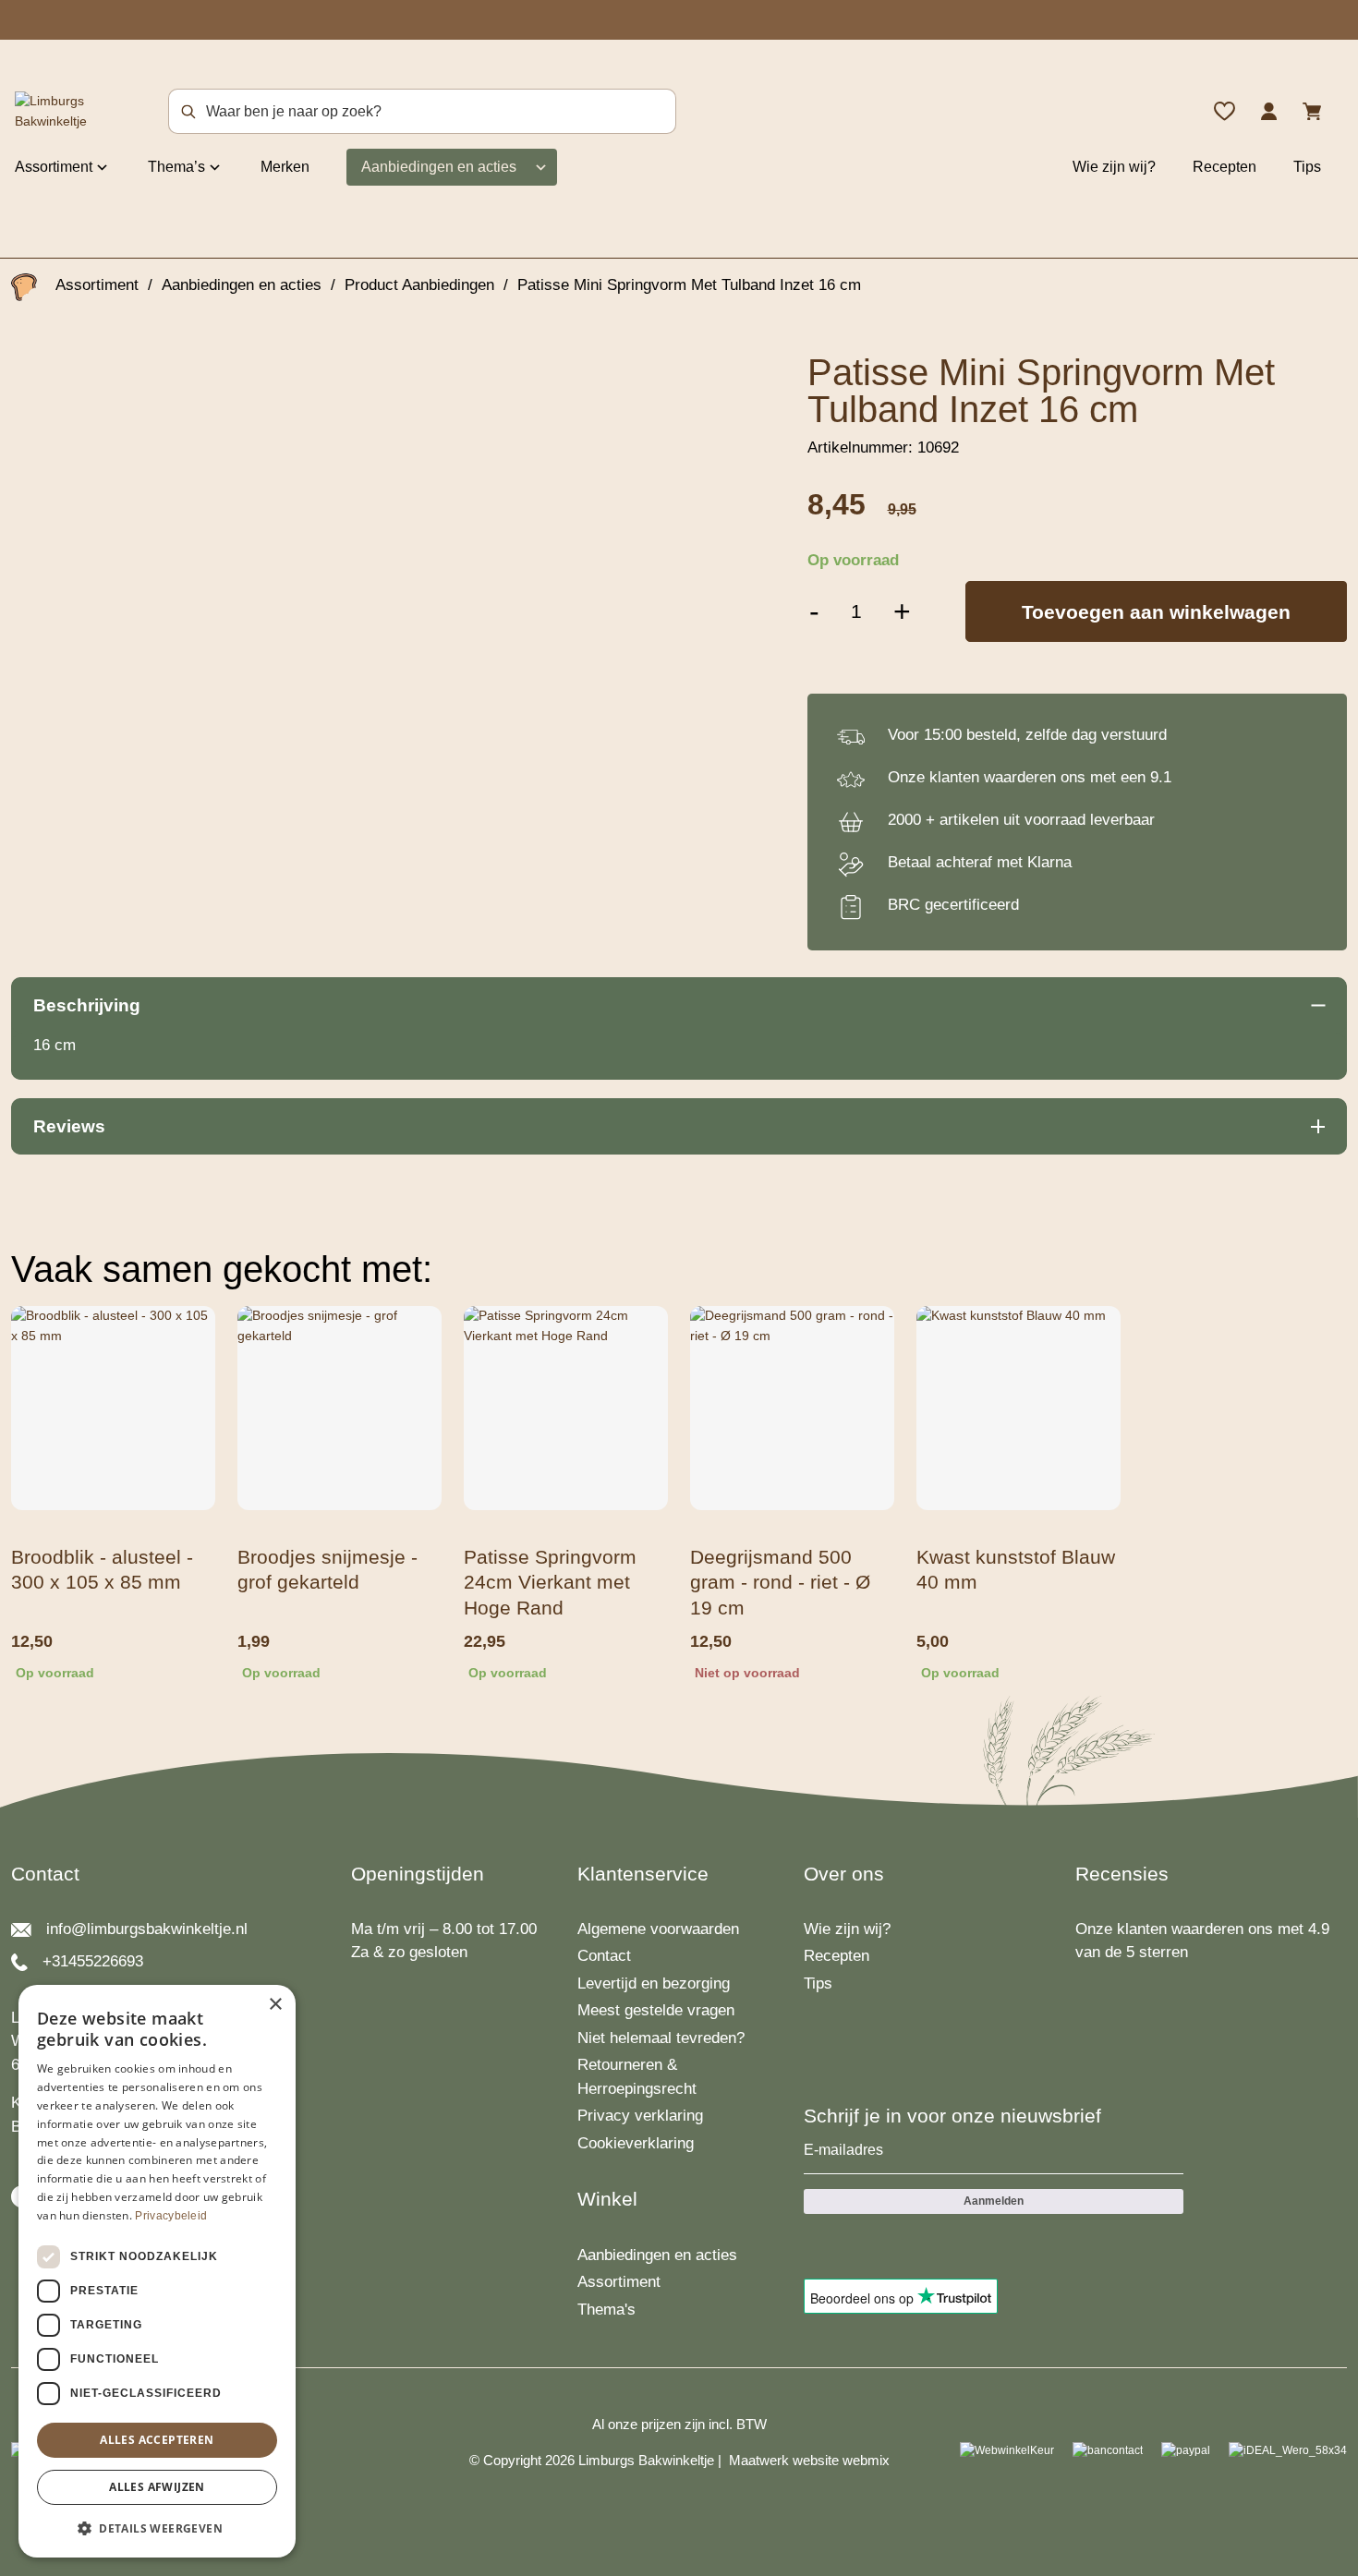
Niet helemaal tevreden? (661, 2038)
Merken (285, 167)
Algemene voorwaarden (658, 1929)
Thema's (606, 2310)
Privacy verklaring (640, 2116)
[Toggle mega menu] (102, 166)
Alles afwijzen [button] (157, 2487)
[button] (157, 2528)
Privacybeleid (171, 2216)
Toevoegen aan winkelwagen (1156, 612)
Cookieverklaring (636, 2143)
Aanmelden (994, 2201)
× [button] (275, 2005)
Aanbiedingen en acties (439, 167)
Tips (1307, 167)
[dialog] (157, 2271)
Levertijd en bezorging (654, 1983)
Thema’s (176, 167)
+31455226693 (93, 1961)
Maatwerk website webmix (809, 2460)
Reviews (69, 1126)
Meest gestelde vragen (656, 2010)
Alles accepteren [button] (157, 2440)
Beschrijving (87, 1005)
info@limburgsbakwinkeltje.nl (147, 1929)
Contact (604, 1956)
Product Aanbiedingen (419, 285)
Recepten (1225, 167)
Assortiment (54, 167)
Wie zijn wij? (1114, 167)
